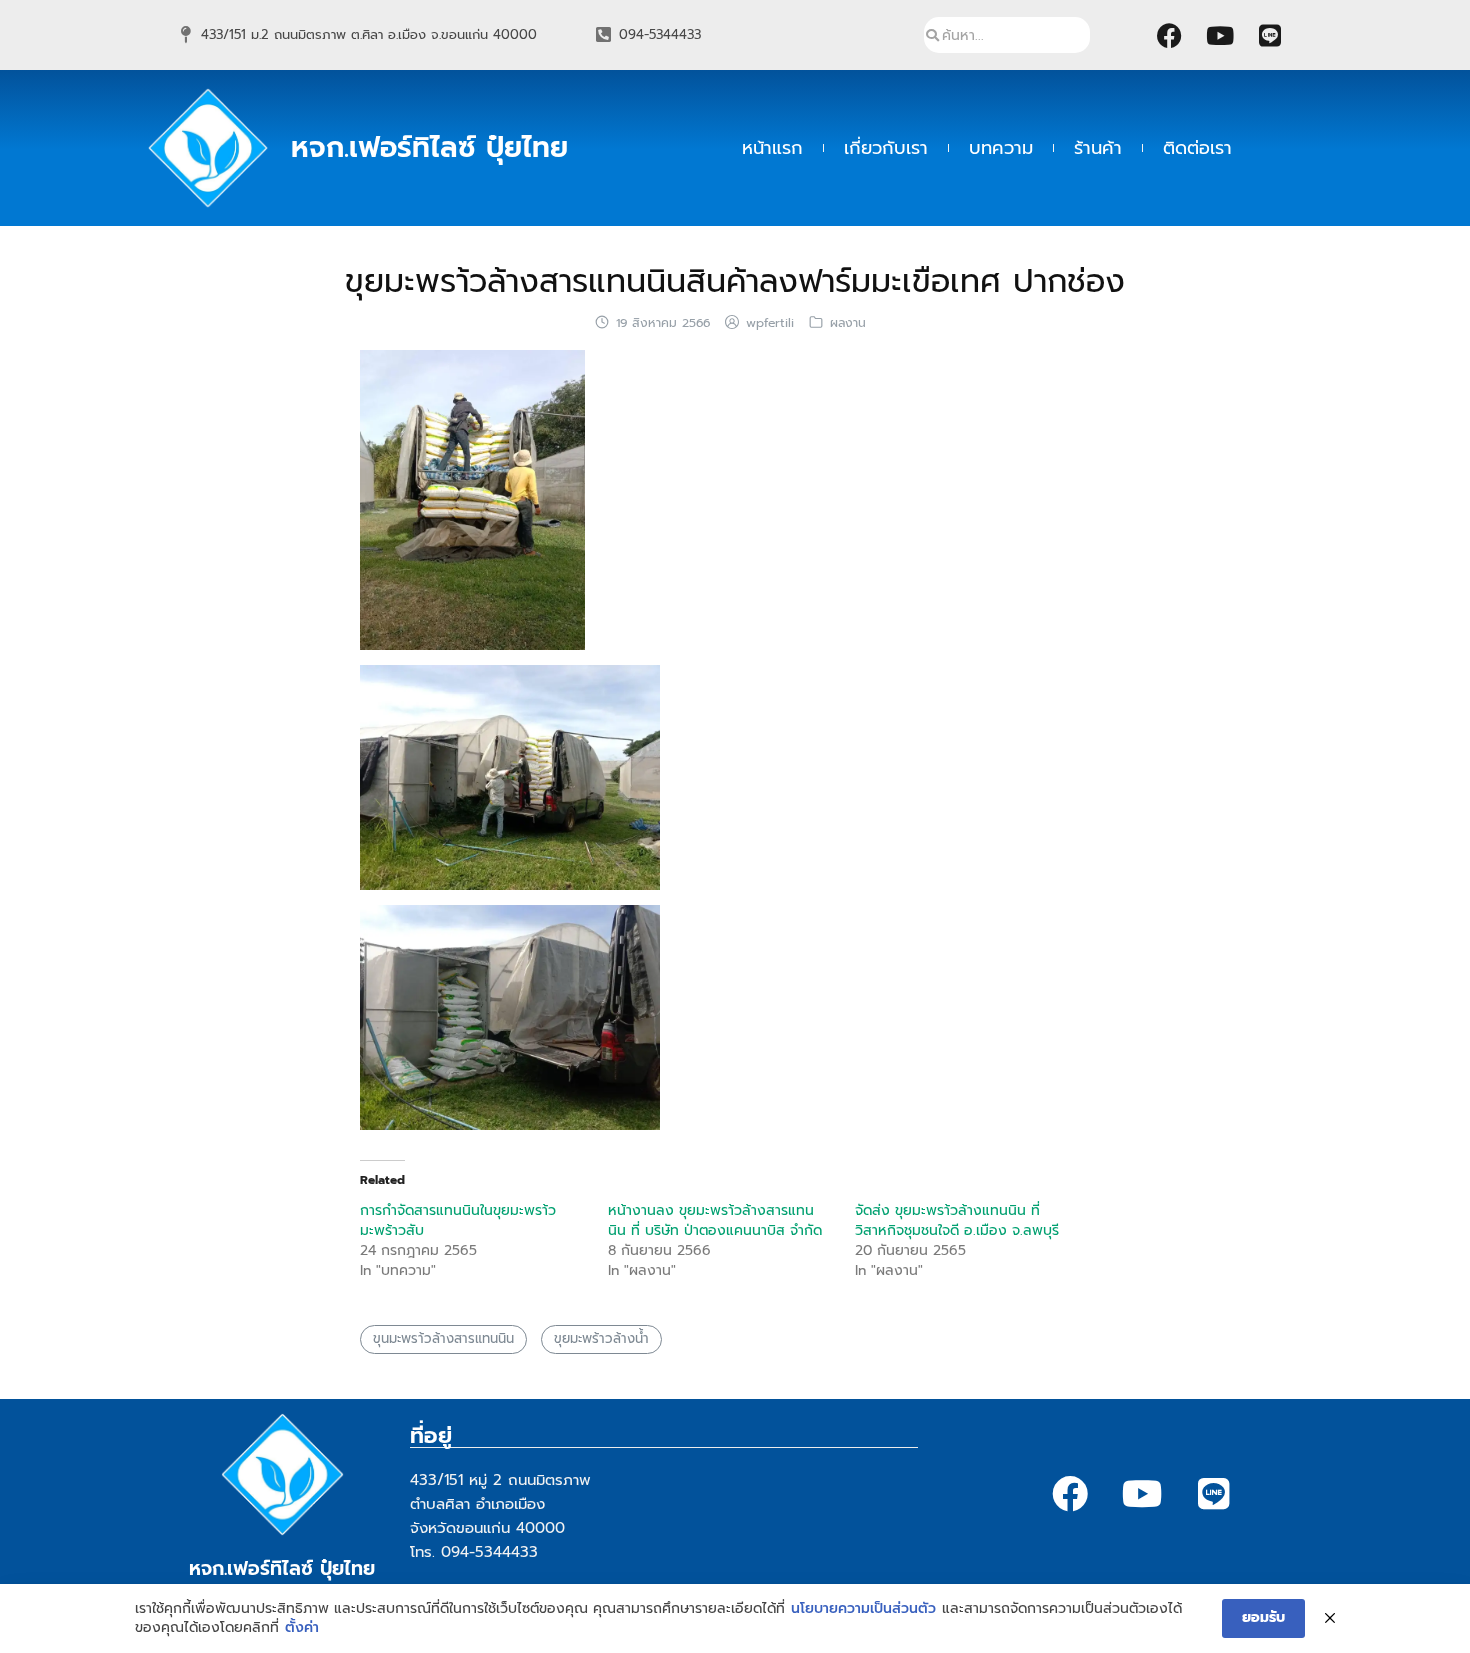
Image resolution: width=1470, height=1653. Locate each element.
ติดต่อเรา (1197, 148)
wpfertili (770, 323)
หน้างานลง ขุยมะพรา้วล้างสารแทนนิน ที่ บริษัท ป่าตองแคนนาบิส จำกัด (715, 1220)
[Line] (1270, 35)
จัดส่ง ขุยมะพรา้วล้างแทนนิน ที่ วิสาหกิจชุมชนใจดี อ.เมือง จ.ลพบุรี (957, 1220)
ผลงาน (848, 323)
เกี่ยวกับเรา (886, 148)
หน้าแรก (772, 148)
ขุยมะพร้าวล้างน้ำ (601, 1339)
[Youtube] (1220, 35)
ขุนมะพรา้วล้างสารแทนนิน (443, 1339)
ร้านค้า (1098, 148)
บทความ (1001, 148)
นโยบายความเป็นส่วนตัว (863, 1609)
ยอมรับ (1263, 1617)
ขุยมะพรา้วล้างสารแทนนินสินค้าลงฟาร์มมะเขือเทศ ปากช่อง (735, 281)
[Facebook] (1170, 35)
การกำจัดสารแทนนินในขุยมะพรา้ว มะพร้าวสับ (458, 1220)
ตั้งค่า (302, 1628)
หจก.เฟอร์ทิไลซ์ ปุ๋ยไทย (429, 147)
